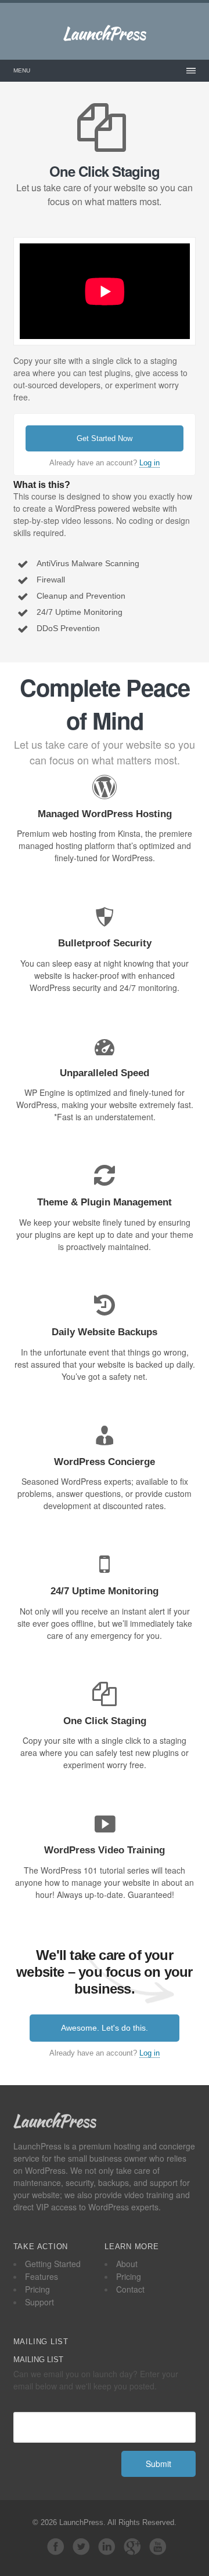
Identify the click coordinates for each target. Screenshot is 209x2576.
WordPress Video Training (105, 1850)
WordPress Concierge (105, 1462)
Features (42, 2276)
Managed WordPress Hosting (105, 814)
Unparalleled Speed (105, 1073)
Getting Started (53, 2264)
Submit (158, 2464)
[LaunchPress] (105, 35)
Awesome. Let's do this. (105, 2028)
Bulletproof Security (105, 943)
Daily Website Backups (105, 1332)
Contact (130, 2289)
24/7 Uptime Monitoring (105, 1591)
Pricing (37, 2289)
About (127, 2264)
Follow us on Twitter (81, 2546)
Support (39, 2302)
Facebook (56, 2546)
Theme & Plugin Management (105, 1202)
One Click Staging (105, 1721)
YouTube (158, 2546)
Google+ (132, 2546)
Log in (149, 463)
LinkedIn (107, 2546)
